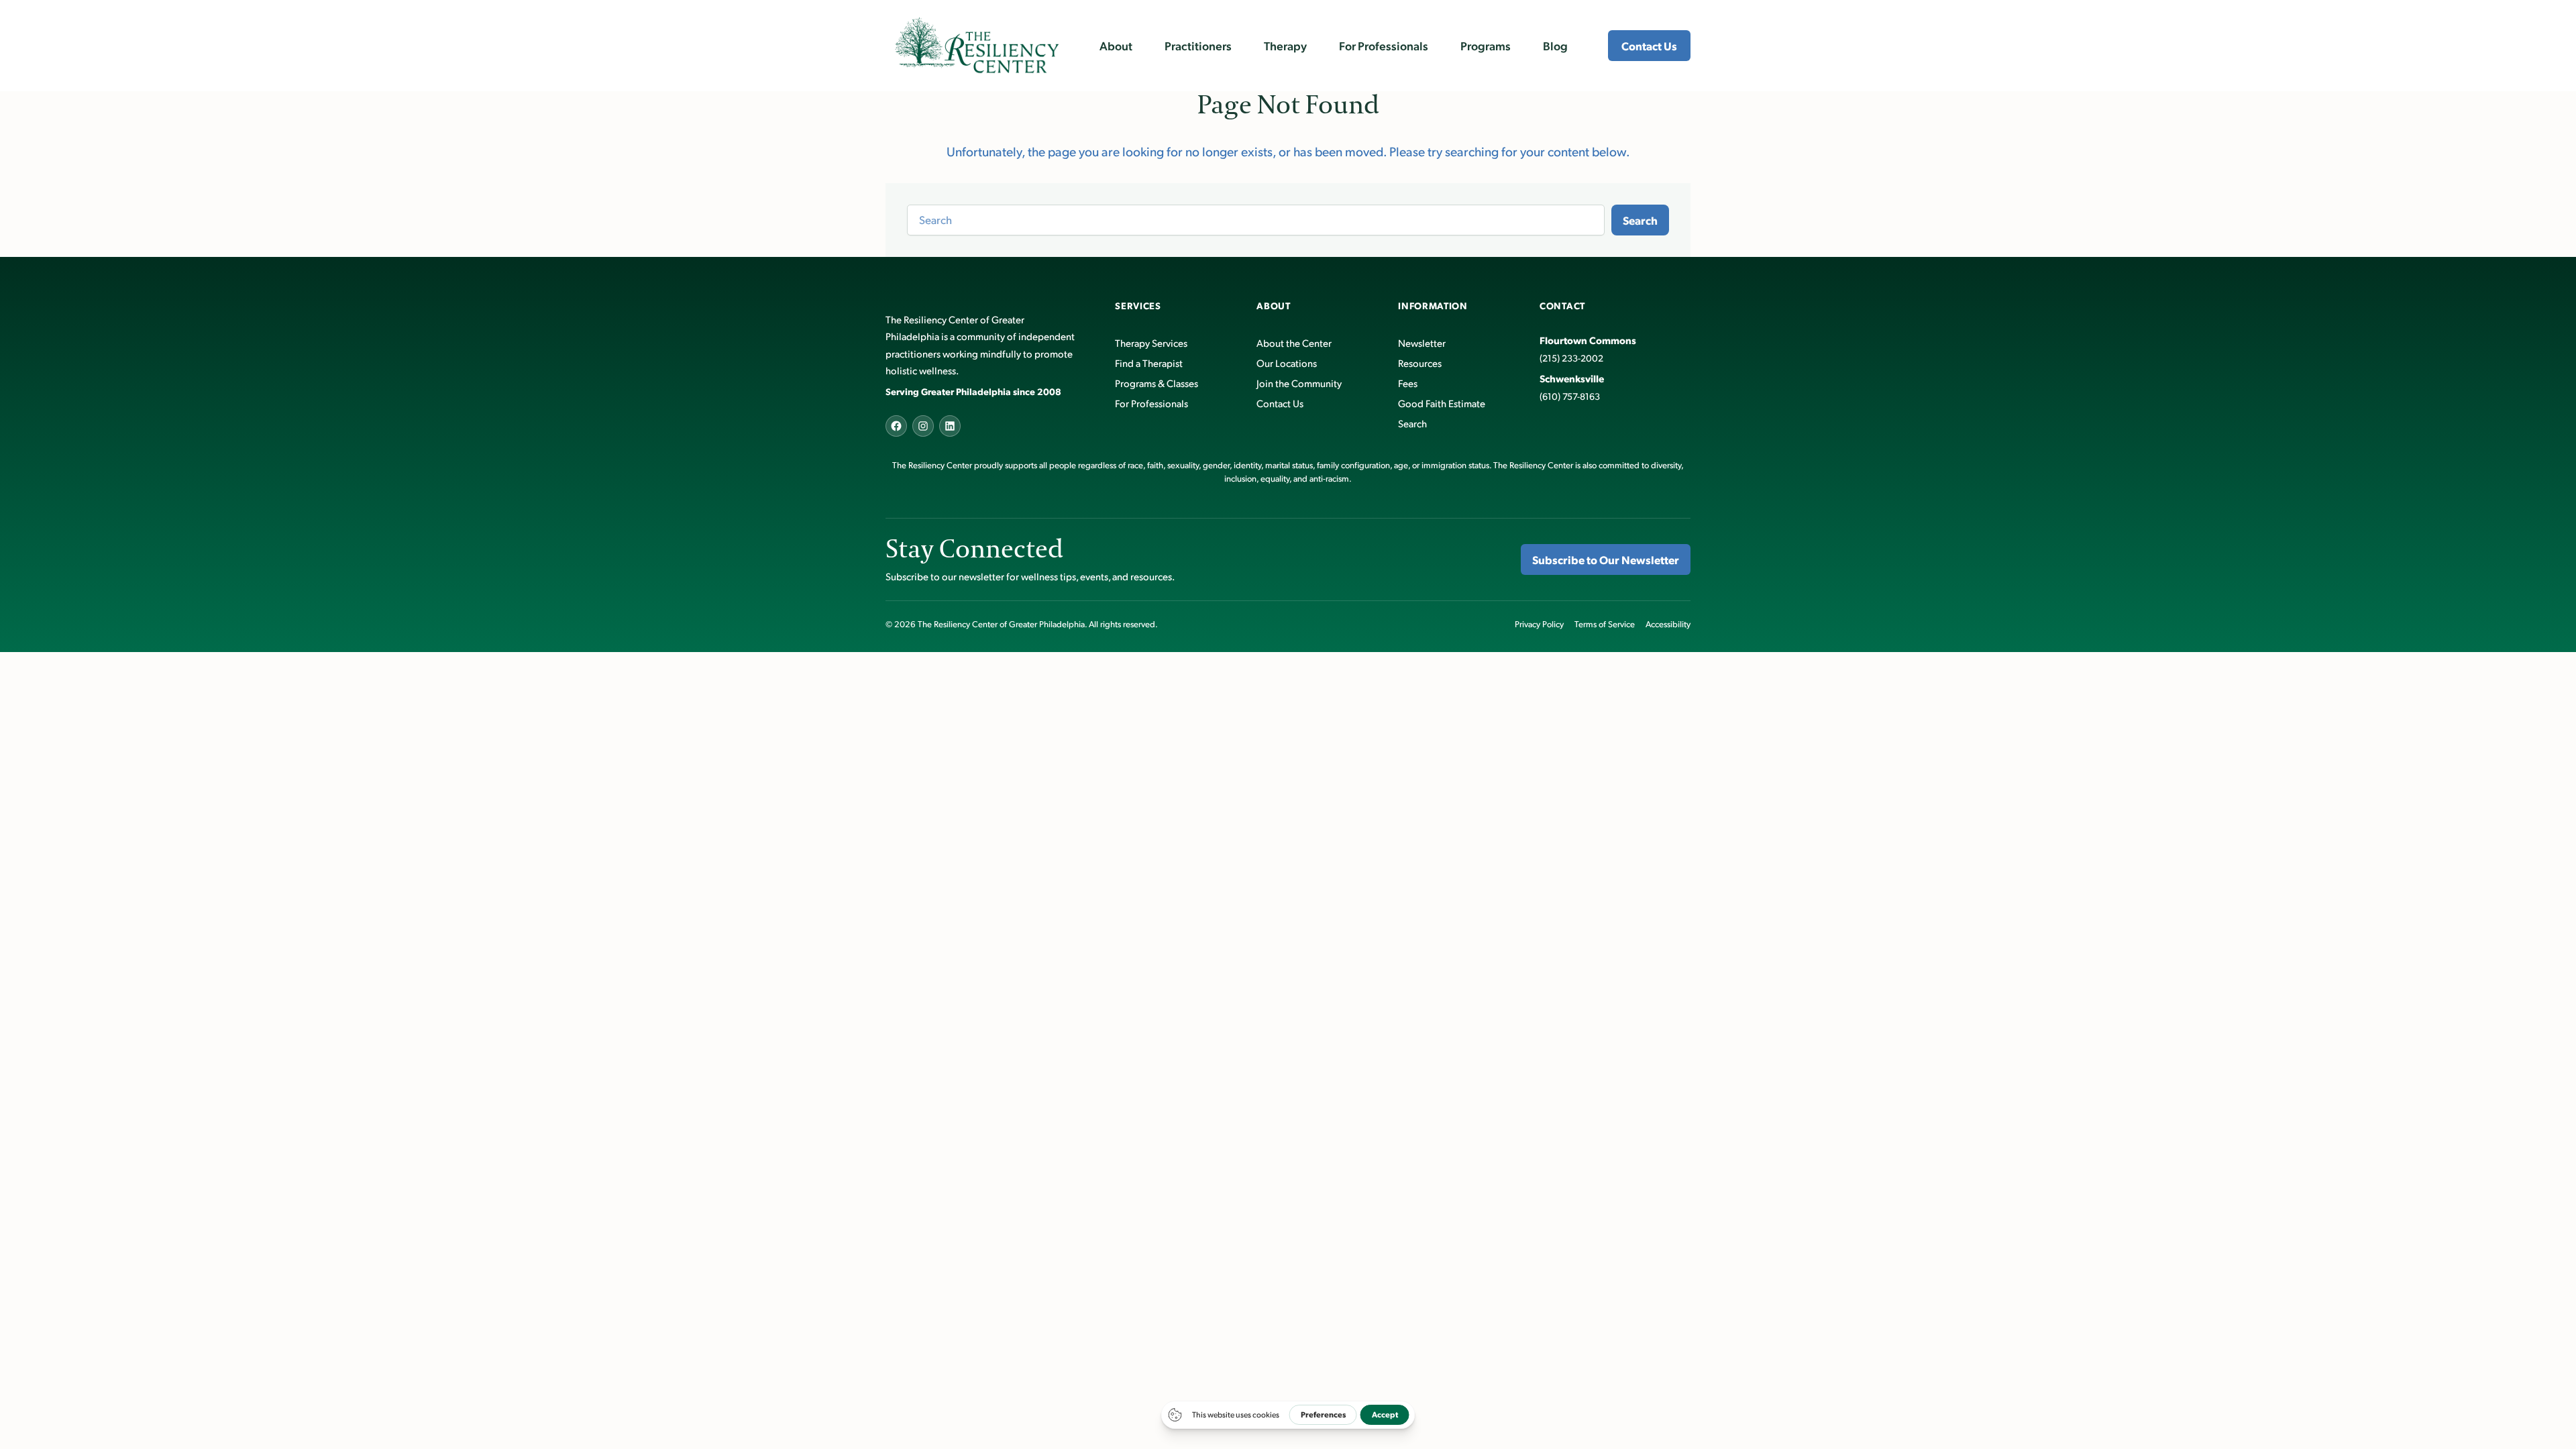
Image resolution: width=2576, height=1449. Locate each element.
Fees (1408, 383)
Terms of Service (1605, 624)
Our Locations (1287, 363)
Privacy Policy (1539, 624)
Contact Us (1649, 46)
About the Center (1294, 342)
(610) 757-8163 (1570, 396)
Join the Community (1299, 383)
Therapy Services (1151, 342)
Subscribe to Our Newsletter (1606, 559)
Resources (1420, 363)
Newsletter (1422, 342)
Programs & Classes (1157, 383)
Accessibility (1668, 624)
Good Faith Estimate (1442, 403)
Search (1640, 220)
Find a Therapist (1149, 363)
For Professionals (1151, 403)
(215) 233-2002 (1571, 358)
